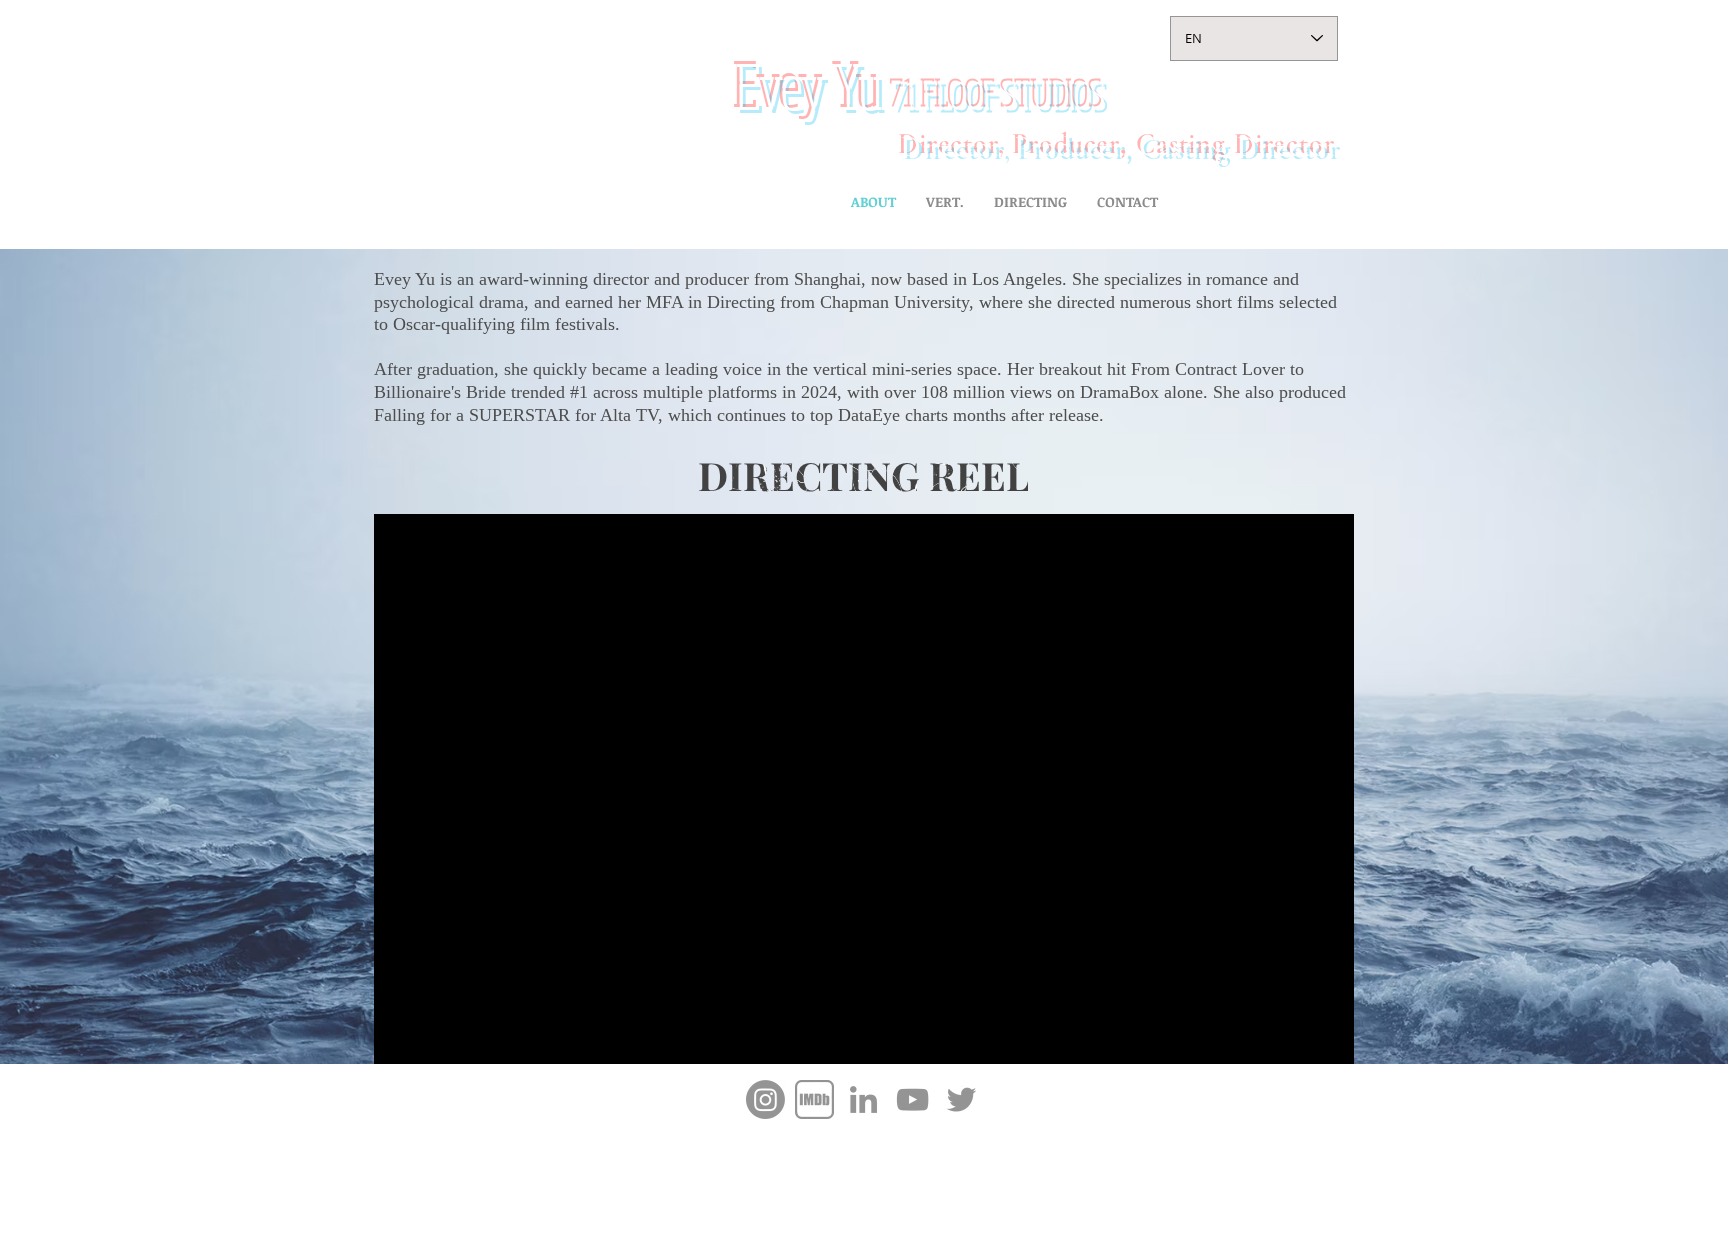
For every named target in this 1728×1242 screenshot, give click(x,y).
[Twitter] (961, 1099)
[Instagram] (765, 1099)
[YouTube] (912, 1099)
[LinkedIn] (863, 1099)
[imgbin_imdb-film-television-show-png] (814, 1099)
